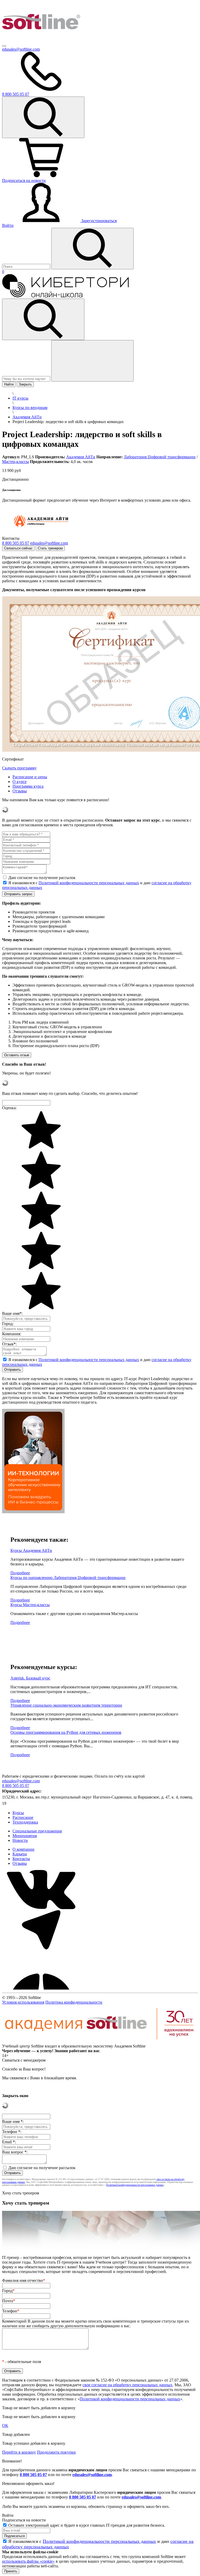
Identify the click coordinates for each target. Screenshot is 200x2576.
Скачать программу (19, 768)
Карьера (20, 1854)
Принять (11, 2571)
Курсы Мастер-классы (30, 1605)
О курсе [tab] (20, 782)
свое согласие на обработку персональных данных (127, 2385)
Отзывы (20, 1863)
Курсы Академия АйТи (31, 1550)
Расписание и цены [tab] (30, 777)
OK (5, 2426)
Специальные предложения (37, 1831)
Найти (9, 384)
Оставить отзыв (17, 1055)
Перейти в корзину (19, 2452)
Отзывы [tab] (20, 791)
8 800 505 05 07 (33, 2475)
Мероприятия (25, 1836)
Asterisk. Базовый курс (30, 1678)
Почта (9, 2301)
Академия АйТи (27, 417)
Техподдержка (25, 1822)
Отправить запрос (18, 894)
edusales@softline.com (21, 49)
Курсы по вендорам (30, 408)
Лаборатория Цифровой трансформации (160, 457)
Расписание (23, 1817)
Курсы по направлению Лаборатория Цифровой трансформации (68, 1578)
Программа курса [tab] (28, 786)
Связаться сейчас (18, 548)
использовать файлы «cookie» (28, 2561)
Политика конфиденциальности (74, 2002)
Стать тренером (50, 548)
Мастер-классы (15, 462)
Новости (20, 1840)
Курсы (18, 1813)
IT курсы (20, 398)
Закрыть (25, 384)
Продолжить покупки (56, 2452)
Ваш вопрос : (15, 2152)
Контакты (21, 1859)
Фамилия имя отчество (24, 2280)
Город (8, 2291)
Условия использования (23, 2002)
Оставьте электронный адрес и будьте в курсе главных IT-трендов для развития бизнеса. (87, 2525)
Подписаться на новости (24, 180)
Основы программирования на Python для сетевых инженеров (66, 1732)
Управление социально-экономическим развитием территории (66, 1705)
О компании (23, 1849)
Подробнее (20, 1573)
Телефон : (12, 2132)
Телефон (11, 2311)
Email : (9, 2142)
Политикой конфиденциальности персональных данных (89, 883)
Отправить (12, 1370)
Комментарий (96, 2323)
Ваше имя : (13, 2121)
